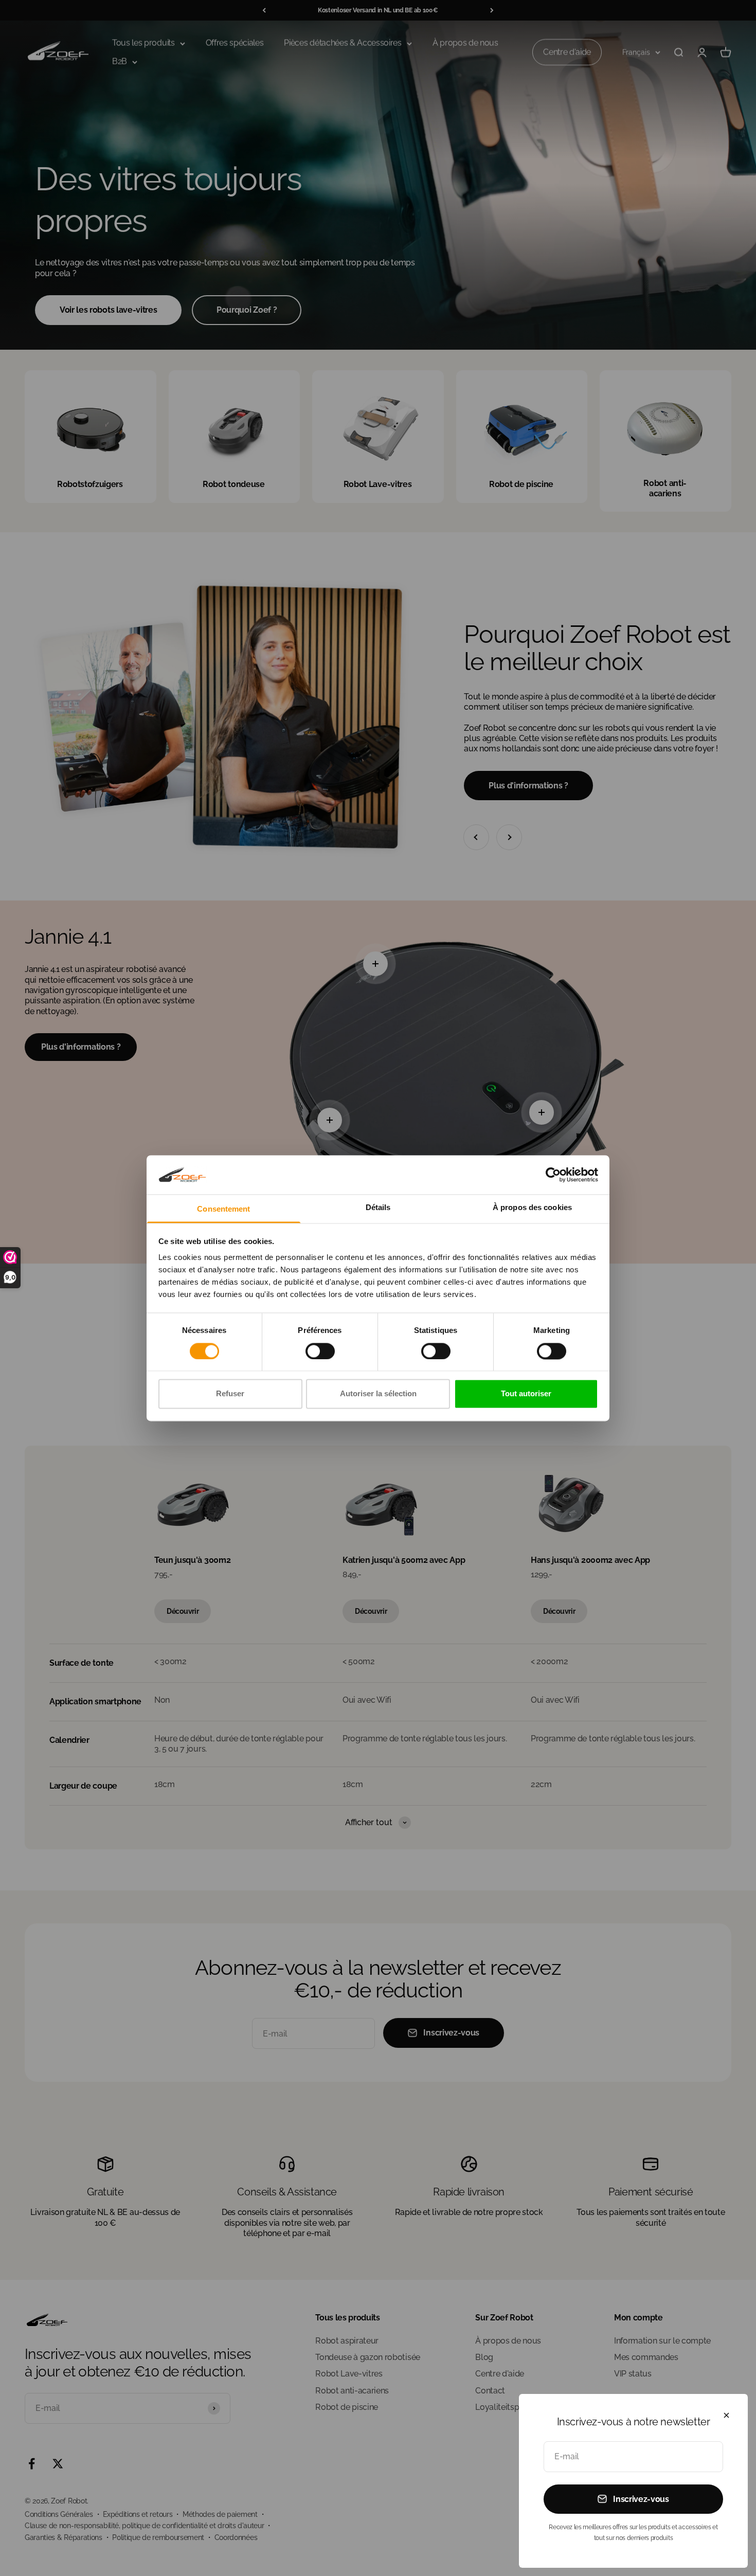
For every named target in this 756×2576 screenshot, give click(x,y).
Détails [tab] (378, 1208)
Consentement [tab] (223, 1209)
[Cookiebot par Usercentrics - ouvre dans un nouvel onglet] (553, 1175)
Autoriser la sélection (378, 1394)
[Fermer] (726, 2415)
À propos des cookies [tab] (532, 1208)
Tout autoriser (526, 1394)
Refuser (230, 1394)
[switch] (320, 1351)
